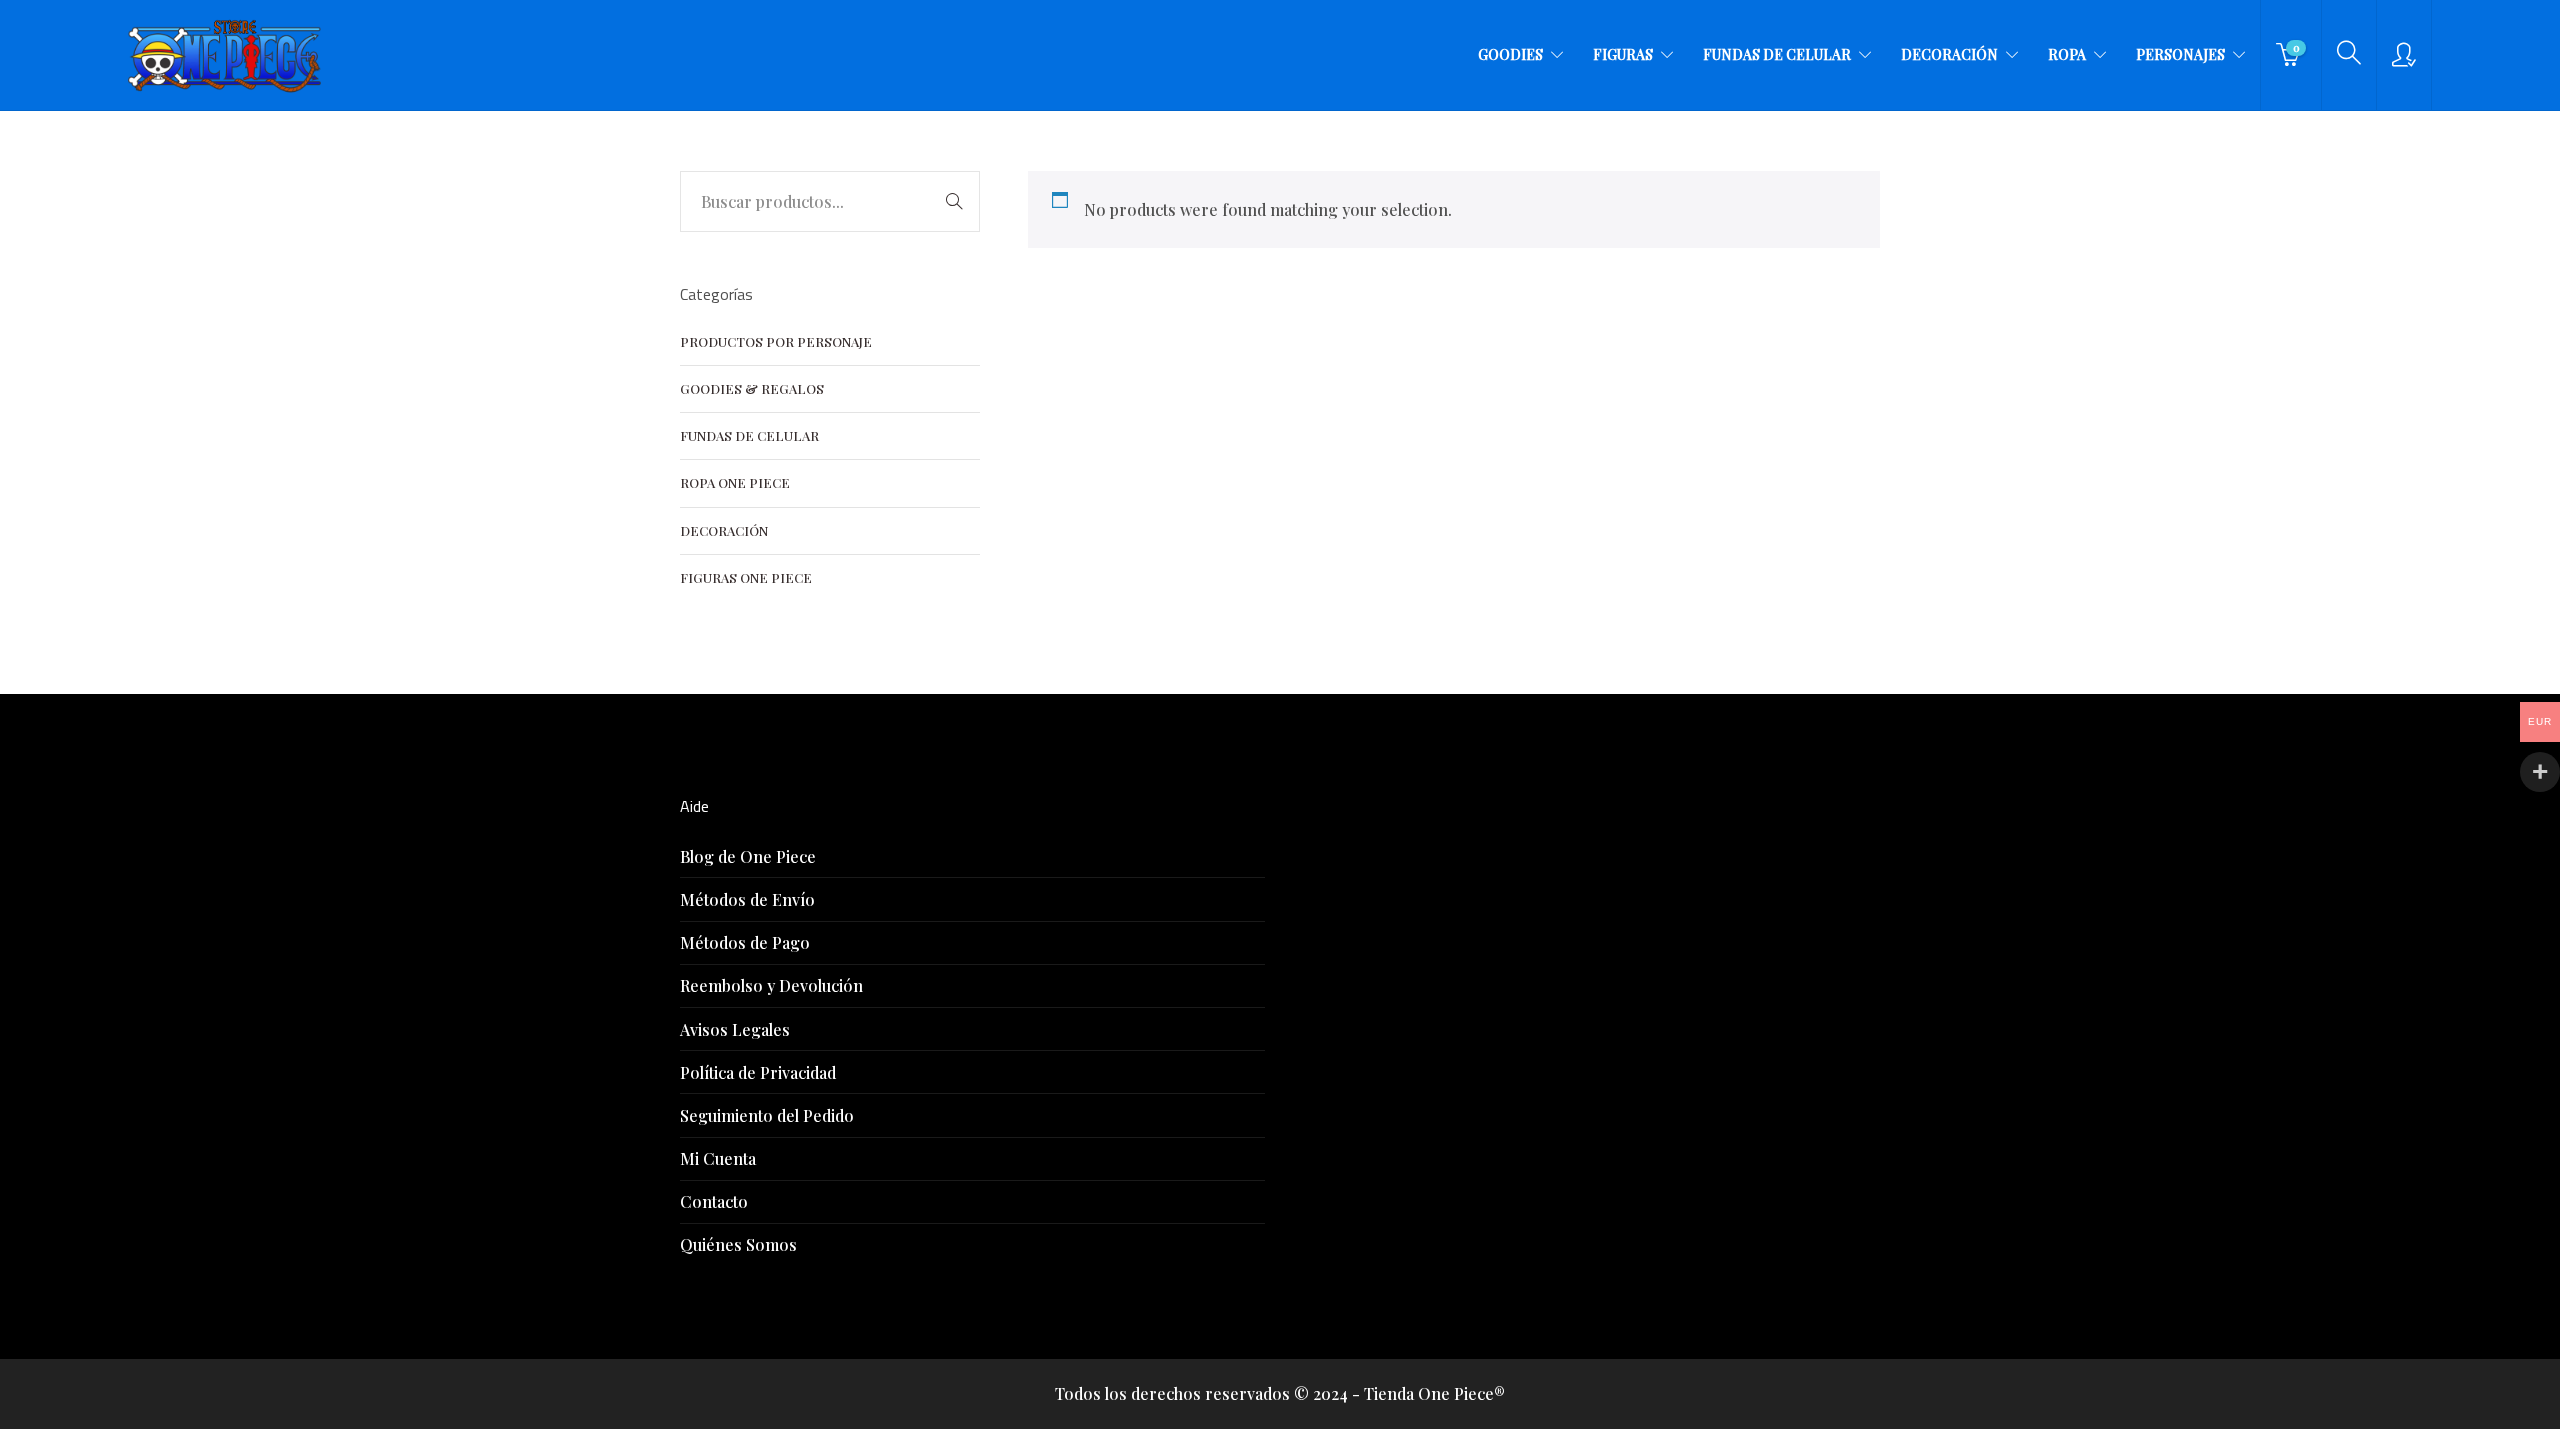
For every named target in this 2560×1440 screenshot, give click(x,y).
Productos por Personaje (776, 341)
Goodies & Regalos (752, 388)
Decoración (1949, 54)
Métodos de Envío (747, 899)
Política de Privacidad (758, 1072)
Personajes (2180, 54)
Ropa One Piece (735, 482)
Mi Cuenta (718, 1158)
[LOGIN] (2404, 55)
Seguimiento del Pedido (767, 1115)
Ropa (2067, 54)
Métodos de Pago (745, 942)
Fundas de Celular (1777, 54)
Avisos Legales (735, 1029)
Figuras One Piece (746, 577)
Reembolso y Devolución (771, 985)
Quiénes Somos (738, 1244)
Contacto (714, 1201)
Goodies (1510, 54)
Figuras (1623, 54)
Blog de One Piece (748, 856)
